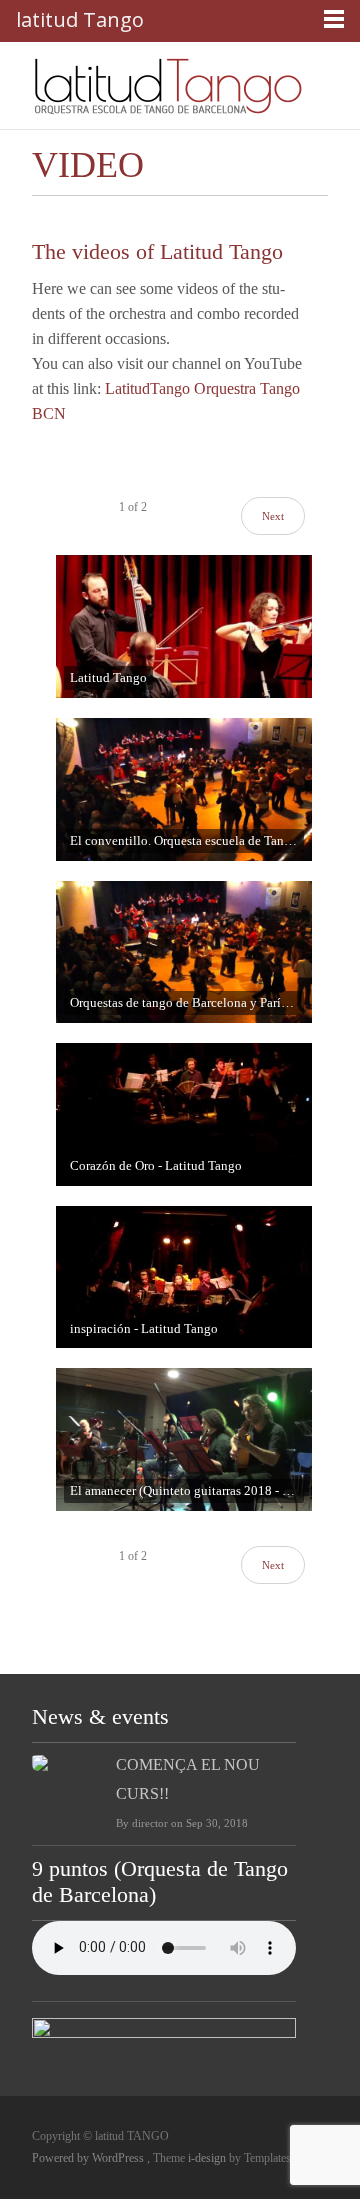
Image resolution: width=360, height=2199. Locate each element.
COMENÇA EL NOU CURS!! (188, 1779)
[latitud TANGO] (152, 82)
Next (273, 516)
